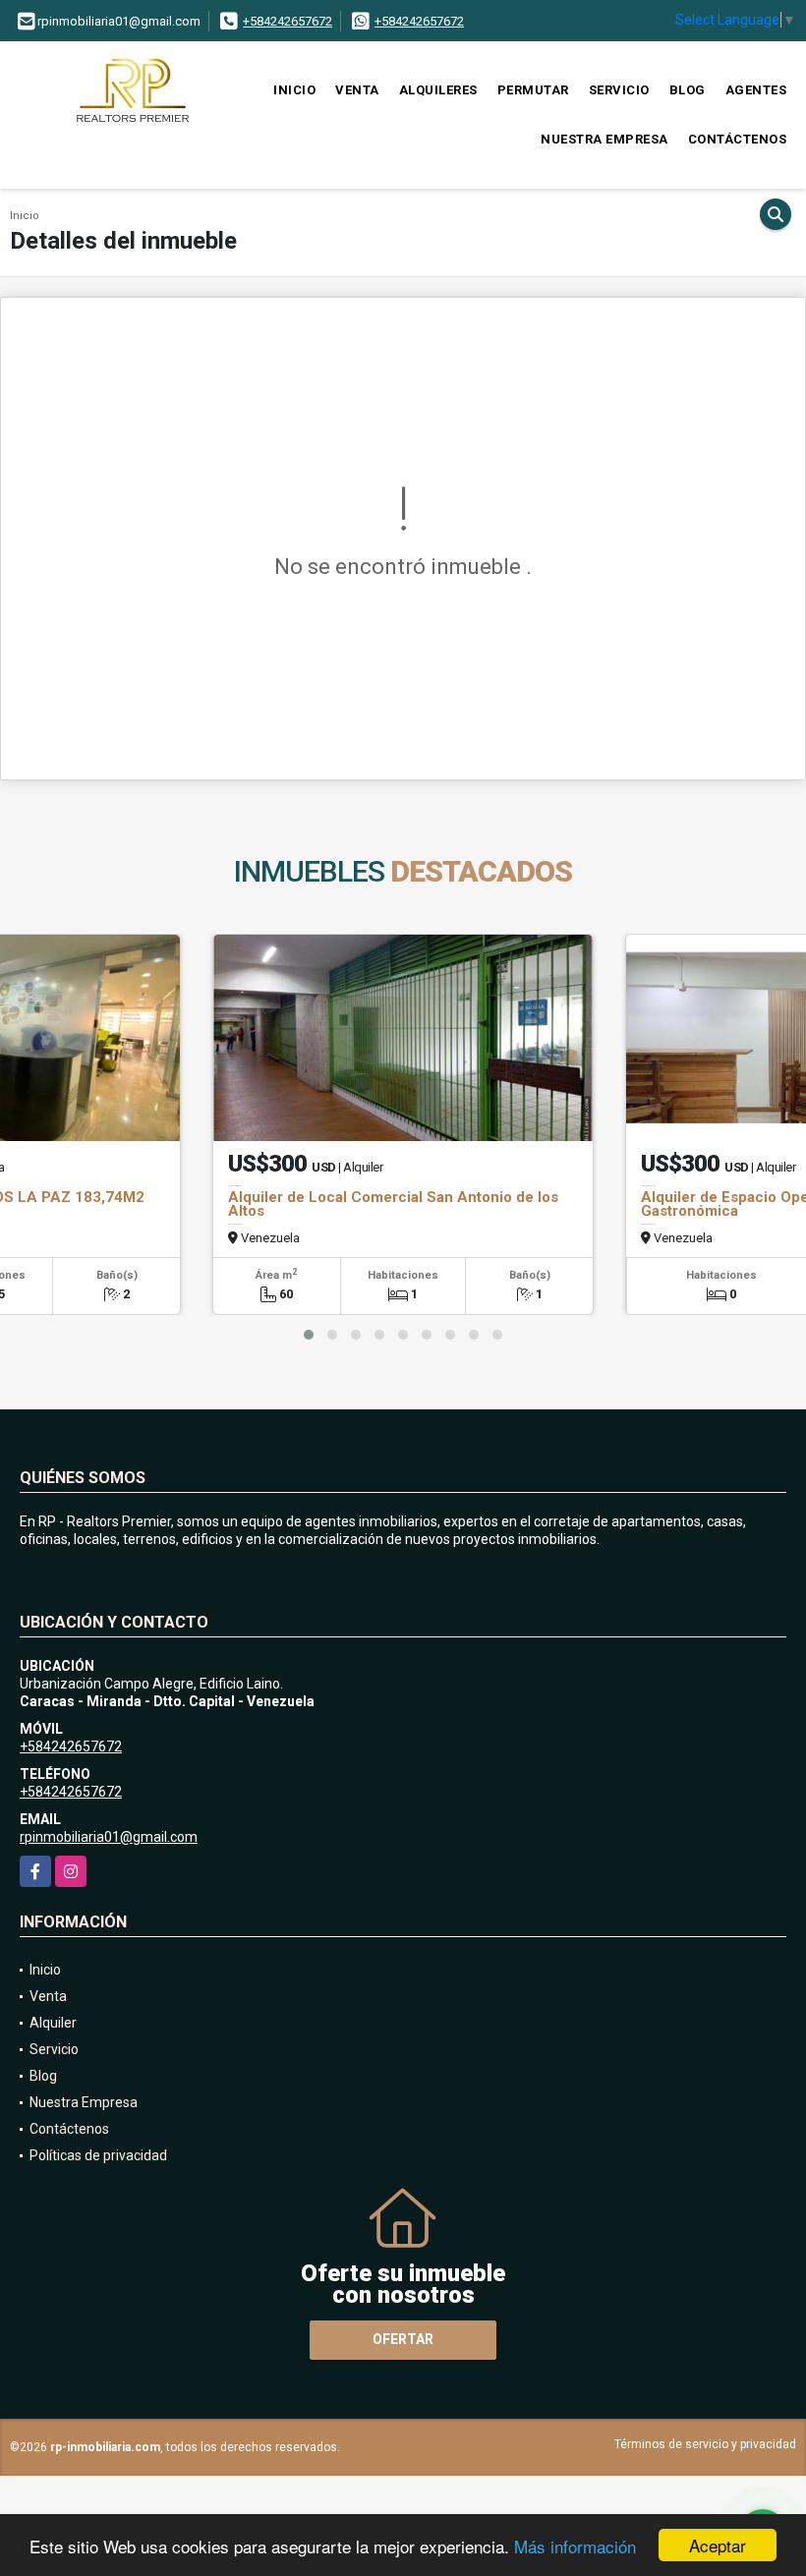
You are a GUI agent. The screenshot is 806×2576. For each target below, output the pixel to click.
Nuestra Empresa (604, 139)
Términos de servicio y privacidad (705, 2444)
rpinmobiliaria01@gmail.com (109, 1837)
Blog (688, 90)
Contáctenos (738, 139)
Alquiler (53, 2023)
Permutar (533, 90)
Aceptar (718, 2545)
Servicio (619, 90)
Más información (575, 2546)
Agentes (756, 90)
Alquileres (438, 90)
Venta (357, 90)
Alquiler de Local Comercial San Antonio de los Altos (393, 1204)
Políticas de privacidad (98, 2155)
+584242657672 (288, 21)
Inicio (294, 90)
